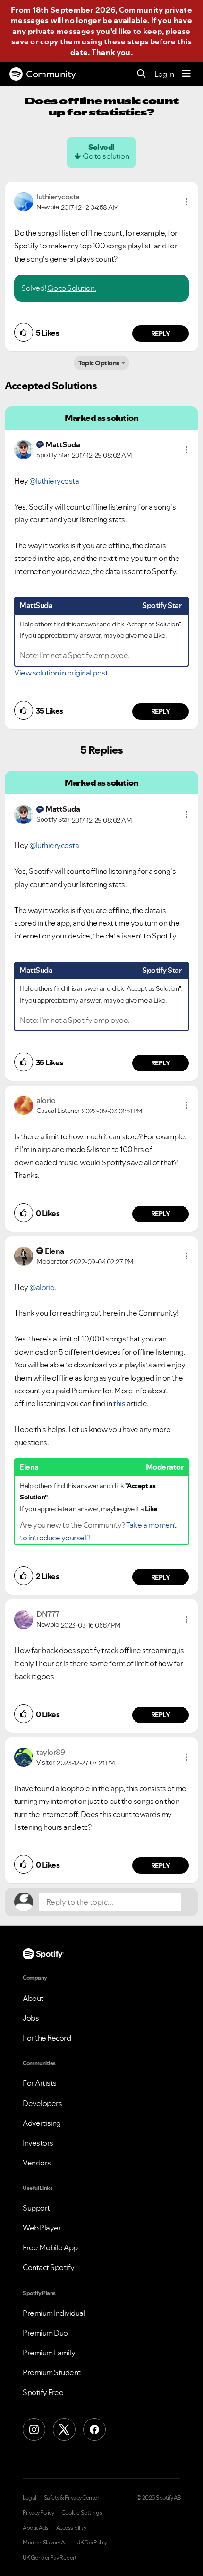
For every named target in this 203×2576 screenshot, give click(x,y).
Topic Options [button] (99, 363)
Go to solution (106, 156)
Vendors (37, 2163)
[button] (186, 202)
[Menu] (186, 74)
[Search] (141, 74)
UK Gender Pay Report (50, 2558)
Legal (30, 2498)
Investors (38, 2143)
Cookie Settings (82, 2513)
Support (36, 2208)
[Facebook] (94, 2429)
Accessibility (71, 2528)
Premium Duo (45, 2333)
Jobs (31, 2018)
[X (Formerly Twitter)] (64, 2429)
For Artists (40, 2083)
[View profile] (24, 201)
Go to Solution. (72, 288)
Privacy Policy (38, 2513)
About (33, 1998)
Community (51, 74)
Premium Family (49, 2353)
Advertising (42, 2123)
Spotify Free (43, 2392)
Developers (42, 2103)
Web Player (42, 2228)
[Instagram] (34, 2429)
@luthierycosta (54, 481)
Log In (164, 74)
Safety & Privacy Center (72, 2498)
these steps (126, 41)
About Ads (36, 2528)
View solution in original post (61, 673)
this (119, 1403)
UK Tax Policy (92, 2543)
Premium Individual (54, 2313)
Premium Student (52, 2372)
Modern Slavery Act (46, 2543)
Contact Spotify (49, 2267)
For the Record (47, 2038)
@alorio (42, 1287)
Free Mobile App (50, 2247)
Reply (161, 334)
